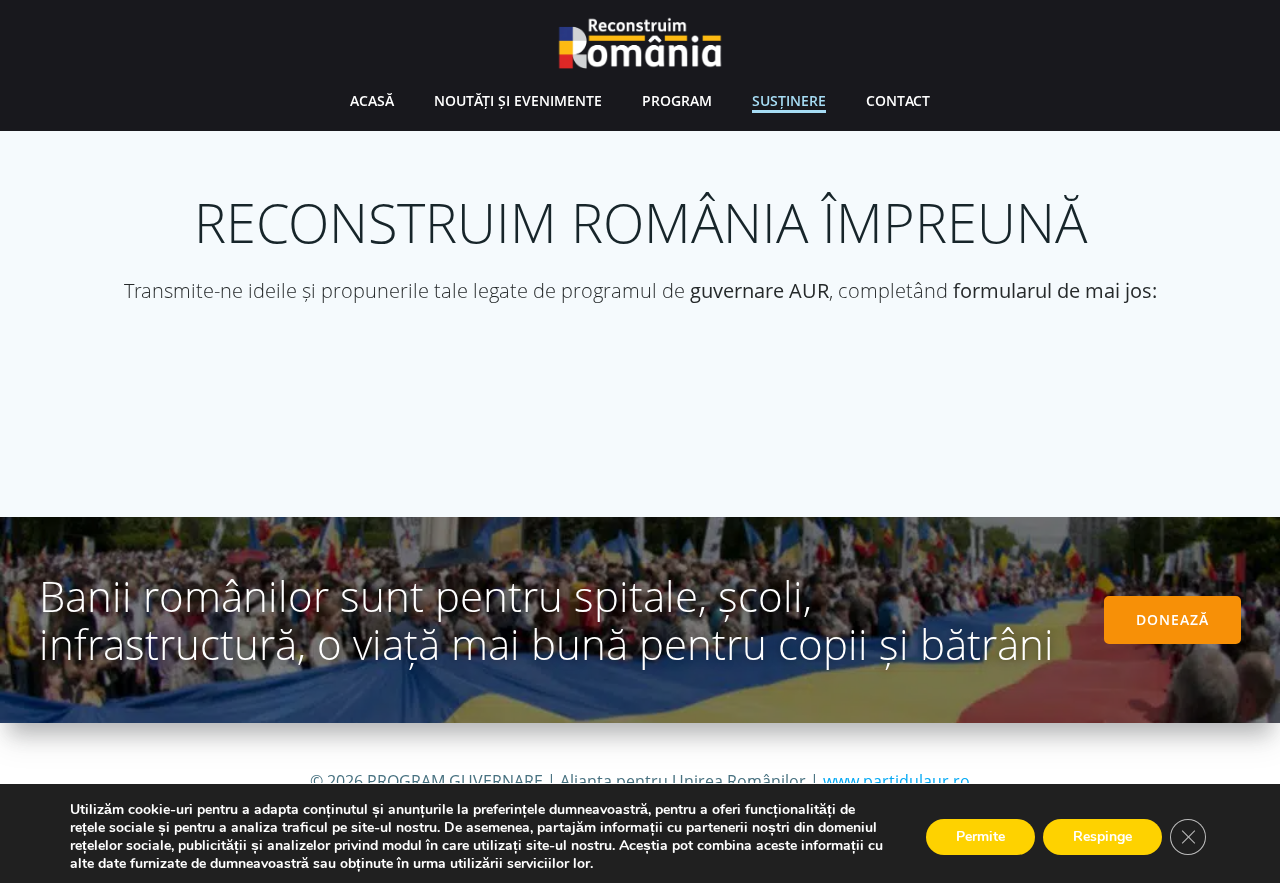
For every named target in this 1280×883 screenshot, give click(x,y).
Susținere (789, 100)
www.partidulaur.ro (896, 781)
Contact (898, 100)
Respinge (1102, 836)
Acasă (372, 100)
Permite (980, 836)
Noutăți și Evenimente (518, 100)
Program (677, 100)
